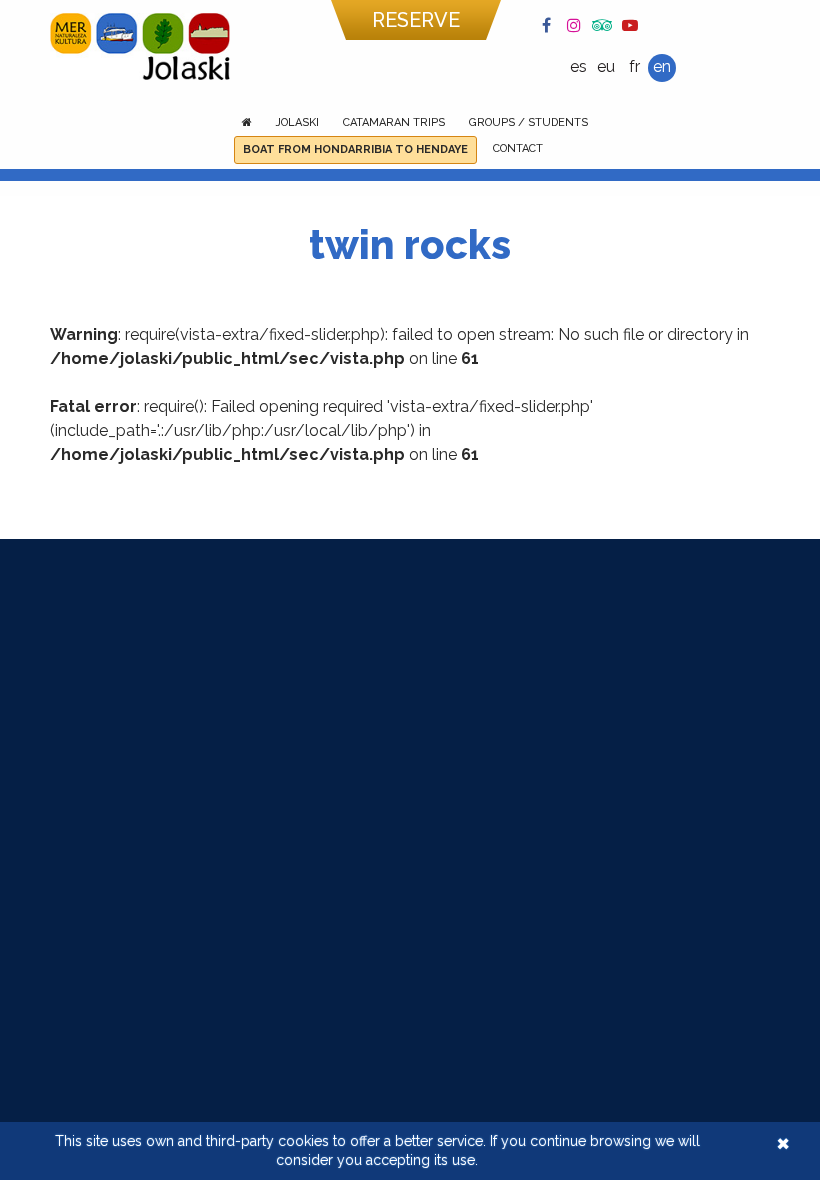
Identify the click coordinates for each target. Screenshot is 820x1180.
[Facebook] (546, 24)
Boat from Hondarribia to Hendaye (355, 149)
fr (634, 66)
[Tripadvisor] (602, 24)
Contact (518, 148)
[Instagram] (574, 24)
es (578, 66)
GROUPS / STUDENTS (528, 122)
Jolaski (297, 122)
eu (606, 66)
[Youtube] (630, 24)
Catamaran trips (394, 122)
